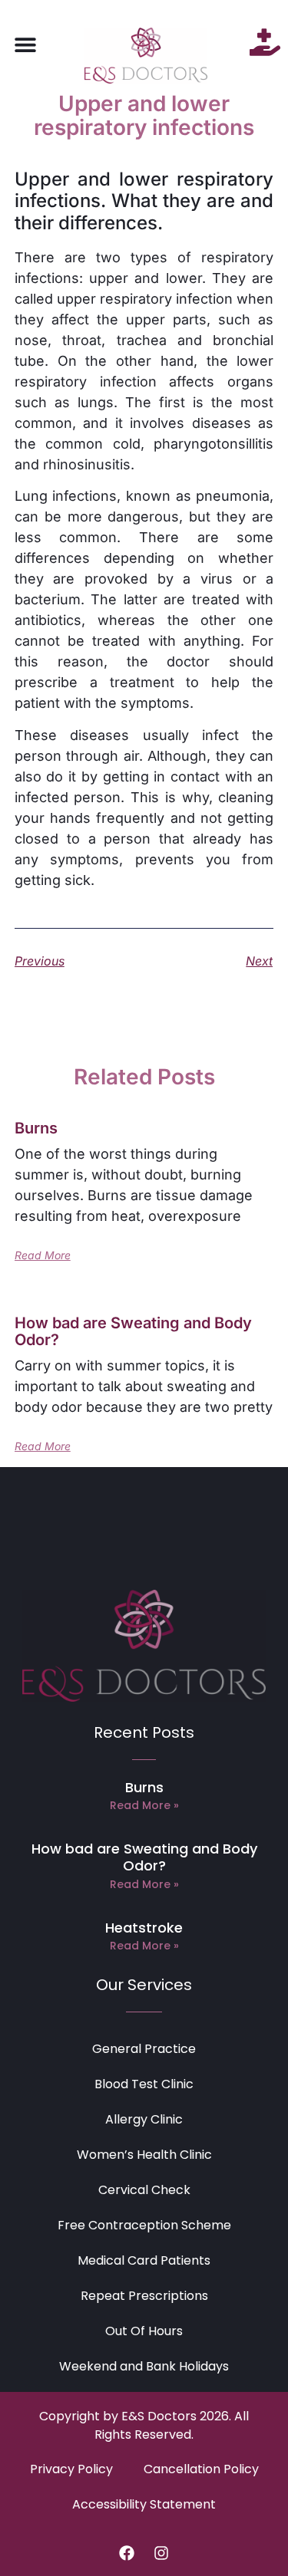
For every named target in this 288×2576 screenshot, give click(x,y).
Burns (36, 1128)
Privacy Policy (71, 2469)
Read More (43, 1255)
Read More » (144, 1805)
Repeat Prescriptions (144, 2296)
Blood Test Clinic (144, 2084)
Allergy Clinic (144, 2119)
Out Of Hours (144, 2331)
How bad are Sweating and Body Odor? (133, 1331)
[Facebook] (127, 2553)
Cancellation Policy (201, 2469)
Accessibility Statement (144, 2504)
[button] (25, 44)
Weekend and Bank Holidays (144, 2366)
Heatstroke (144, 1928)
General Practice (144, 2049)
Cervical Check (144, 2190)
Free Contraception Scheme (144, 2225)
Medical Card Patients (144, 2260)
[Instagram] (161, 2553)
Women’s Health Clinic (144, 2155)
